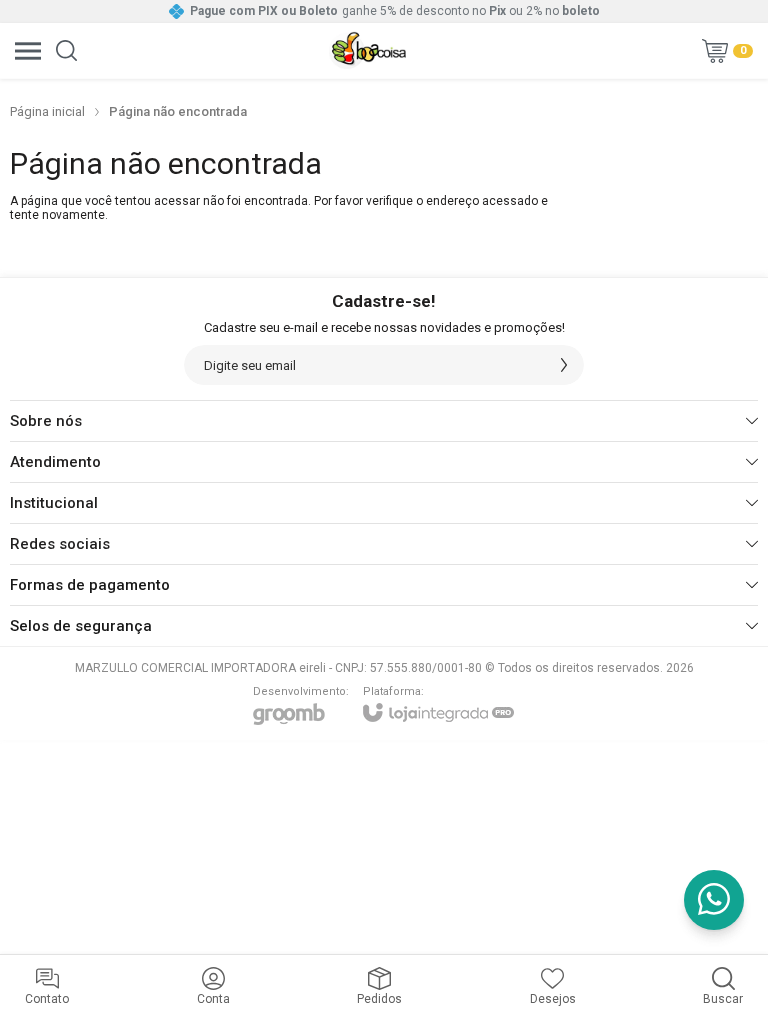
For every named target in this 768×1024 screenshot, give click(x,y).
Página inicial (47, 111)
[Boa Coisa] (368, 50)
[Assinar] (564, 365)
